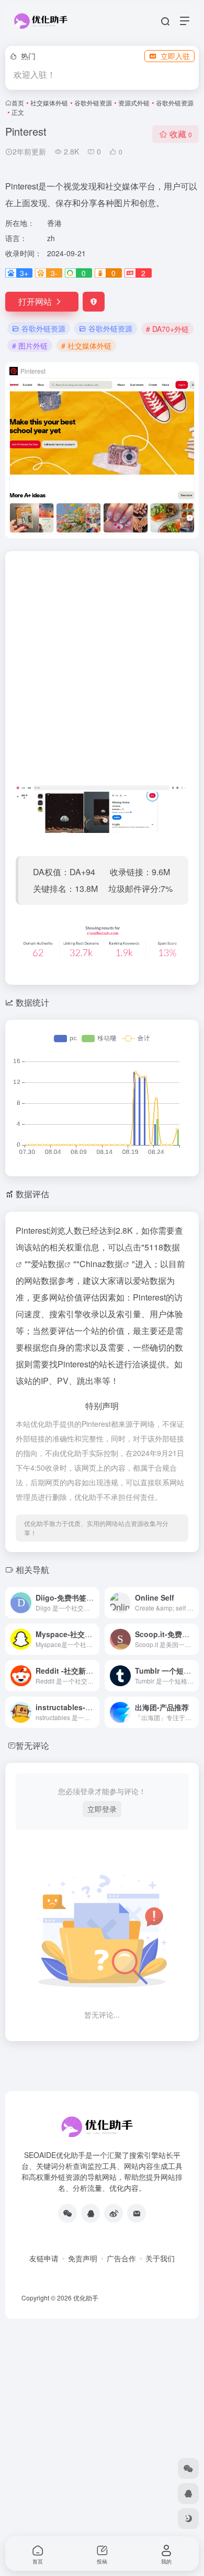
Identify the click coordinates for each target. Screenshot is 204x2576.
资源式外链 (134, 103)
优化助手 (86, 2298)
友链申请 (44, 2258)
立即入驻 (175, 56)
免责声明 (83, 2258)
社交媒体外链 (49, 103)
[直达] (94, 1603)
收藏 (181, 134)
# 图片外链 (30, 345)
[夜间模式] (188, 2519)
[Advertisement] (102, 672)
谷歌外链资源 (93, 103)
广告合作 (121, 2258)
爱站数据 (48, 1264)
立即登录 (102, 1809)
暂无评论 (32, 1745)
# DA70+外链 (167, 329)
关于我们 (160, 2258)
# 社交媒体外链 (86, 345)
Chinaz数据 (101, 1264)
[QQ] (90, 2213)
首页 (18, 103)
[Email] (137, 2213)
